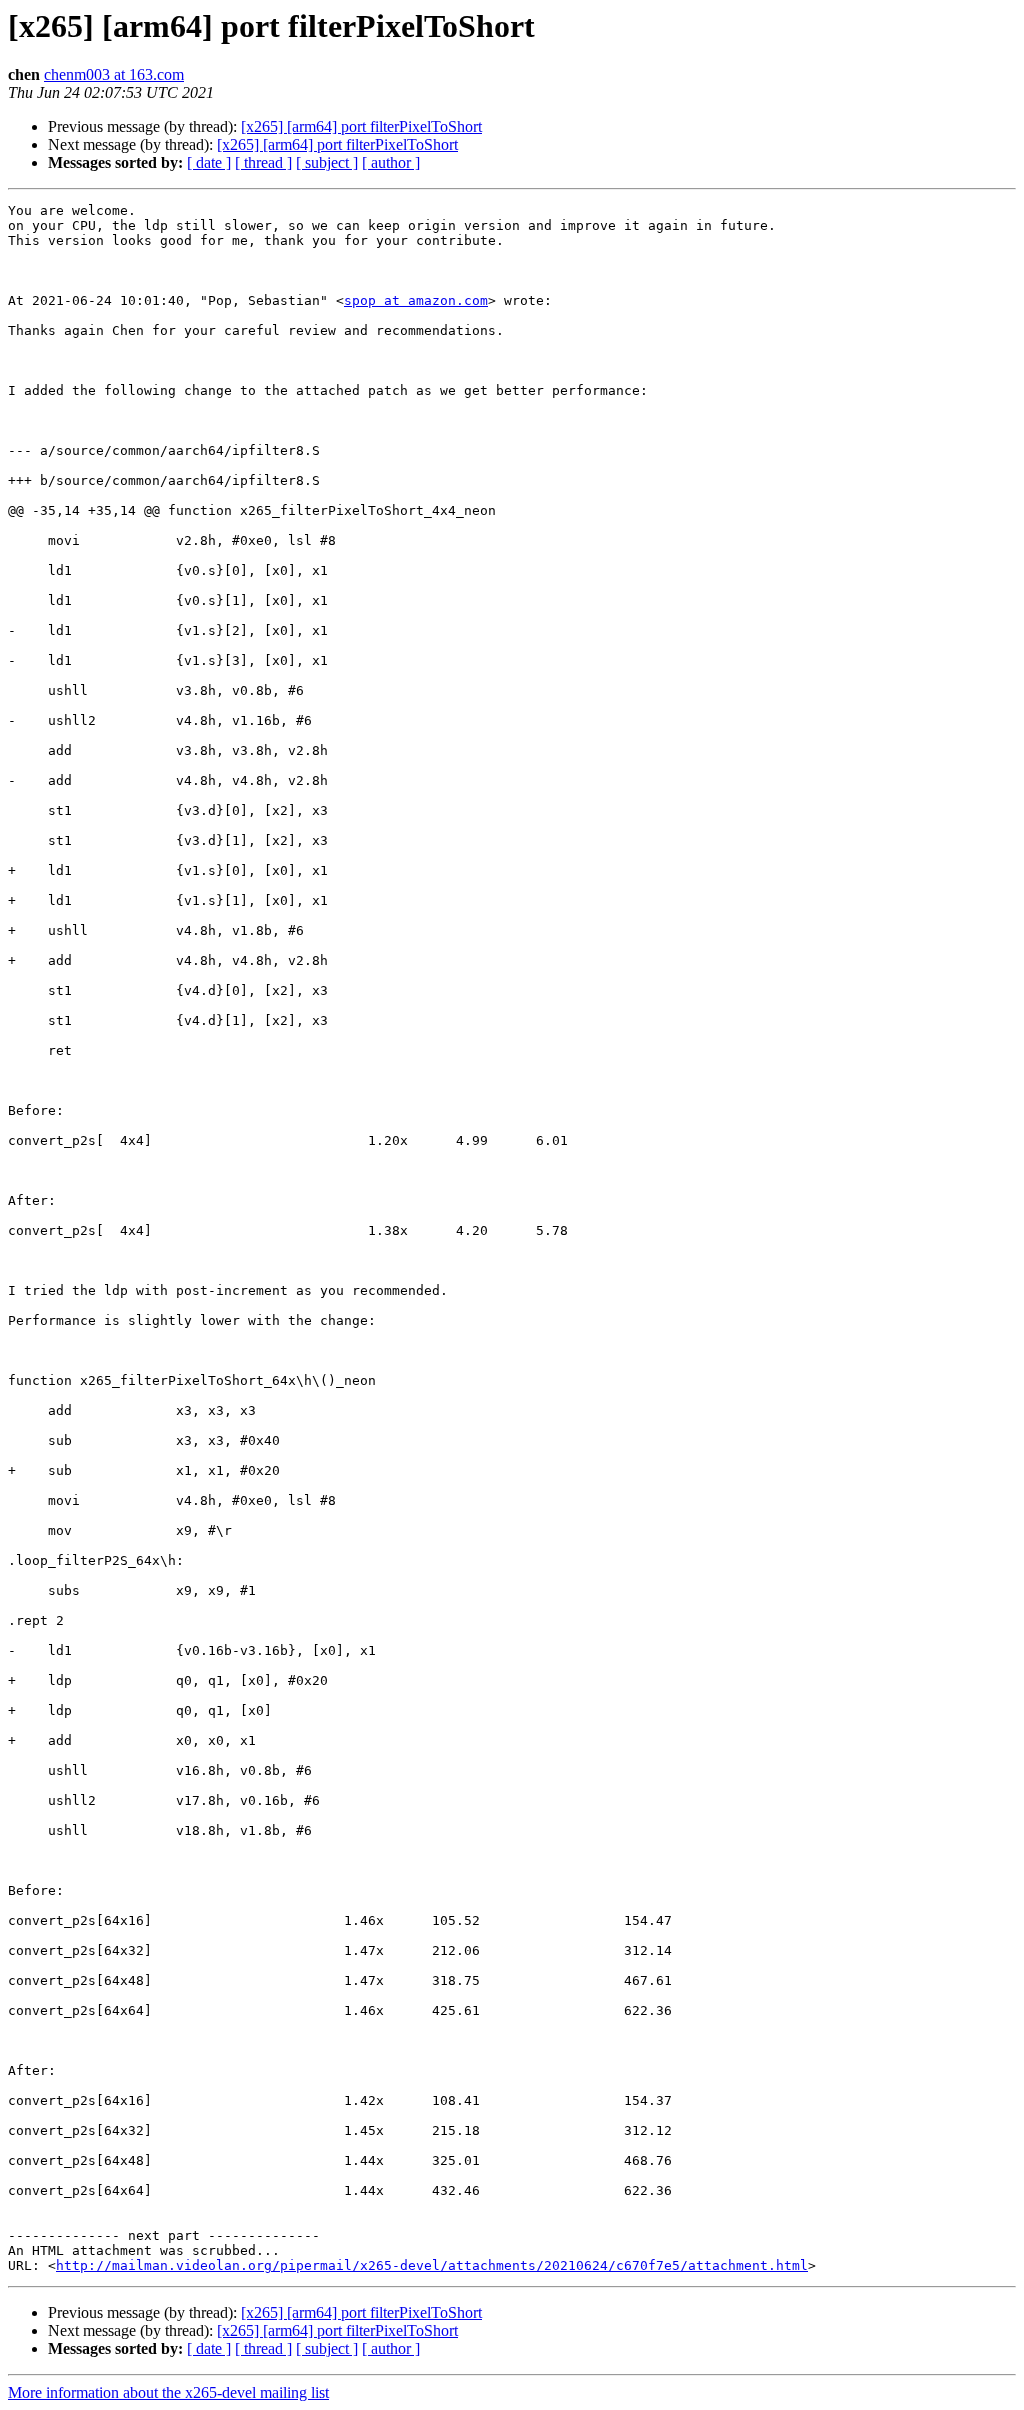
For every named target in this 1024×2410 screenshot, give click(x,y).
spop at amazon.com (416, 300)
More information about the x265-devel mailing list (168, 2392)
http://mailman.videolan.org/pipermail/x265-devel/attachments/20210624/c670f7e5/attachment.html (432, 2265)
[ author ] (391, 162)
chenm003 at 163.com (114, 74)
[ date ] (209, 162)
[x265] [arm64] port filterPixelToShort (361, 126)
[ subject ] (327, 162)
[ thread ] (263, 162)
